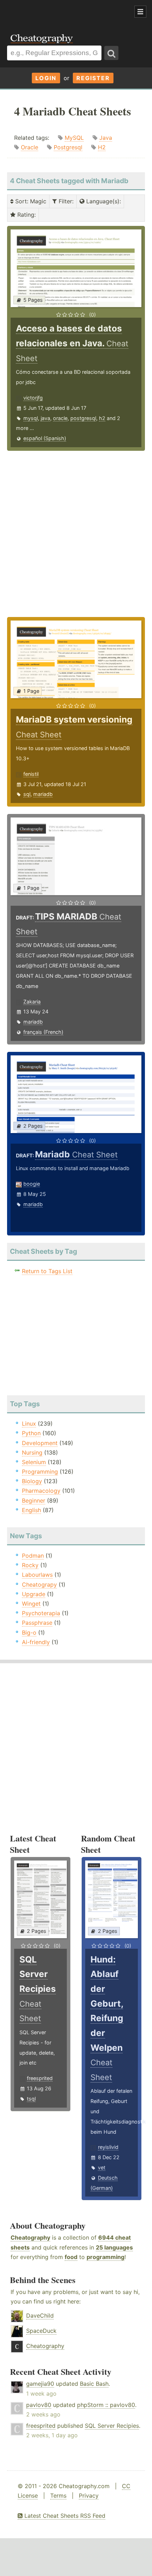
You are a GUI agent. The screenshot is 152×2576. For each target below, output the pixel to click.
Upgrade (34, 1594)
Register (93, 78)
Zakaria (32, 1002)
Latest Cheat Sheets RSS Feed (64, 2516)
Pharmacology (41, 1491)
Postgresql (68, 147)
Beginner (34, 1500)
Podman (33, 1556)
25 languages (114, 2247)
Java (106, 138)
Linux (29, 1424)
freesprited (40, 2078)
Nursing (32, 1452)
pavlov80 (39, 2405)
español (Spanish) (45, 438)
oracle (60, 418)
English (31, 1510)
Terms (58, 2496)
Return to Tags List (47, 1271)
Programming (40, 1472)
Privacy (89, 2496)
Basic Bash (94, 2384)
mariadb (43, 794)
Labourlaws (37, 1575)
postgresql (83, 418)
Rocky (30, 1565)
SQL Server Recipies (112, 2426)
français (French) (43, 1032)
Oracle (30, 147)
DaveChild (40, 2316)
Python (31, 1433)
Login (46, 78)
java (45, 418)
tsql (31, 2099)
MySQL (74, 138)
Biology (32, 1481)
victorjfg (33, 398)
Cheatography (30, 2237)
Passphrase (37, 1623)
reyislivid (108, 2147)
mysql (31, 418)
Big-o (29, 1633)
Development (40, 1443)
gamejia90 (40, 2384)
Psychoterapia (41, 1613)
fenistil (31, 774)
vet (102, 2167)
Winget (31, 1604)
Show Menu (140, 12)
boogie (32, 1184)
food (71, 2257)
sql (27, 794)
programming (106, 2257)
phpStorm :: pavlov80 (106, 2405)
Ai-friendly (36, 1642)
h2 (102, 418)
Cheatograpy (39, 1584)
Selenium (34, 1462)
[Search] (111, 53)
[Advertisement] (57, 12)
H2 (102, 147)
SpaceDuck (41, 2331)
